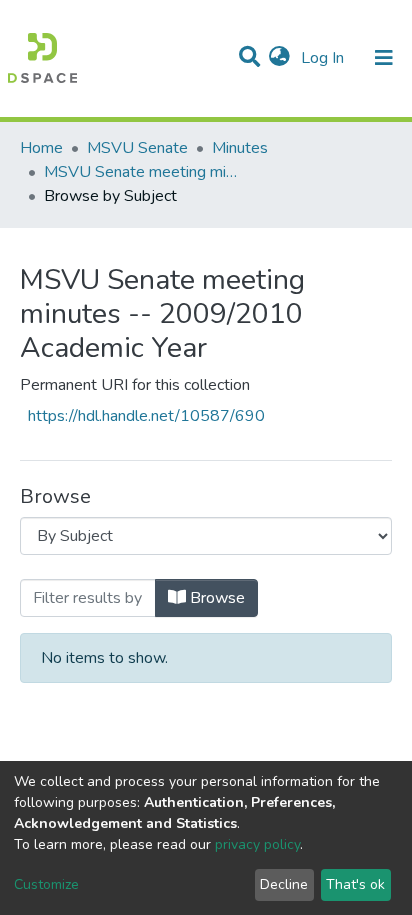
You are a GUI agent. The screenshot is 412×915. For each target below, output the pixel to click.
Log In (324, 58)
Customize (46, 884)
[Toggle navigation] (384, 58)
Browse (215, 598)
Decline (284, 884)
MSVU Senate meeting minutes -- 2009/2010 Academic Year (144, 172)
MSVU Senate (137, 148)
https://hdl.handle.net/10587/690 (146, 416)
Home (41, 148)
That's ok (355, 884)
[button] (279, 58)
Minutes (240, 148)
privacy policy (257, 844)
